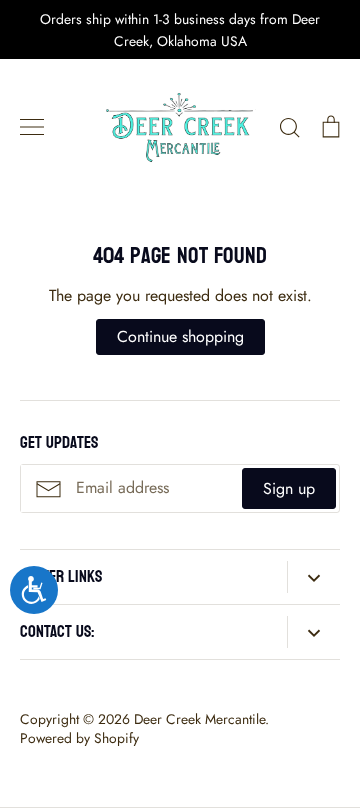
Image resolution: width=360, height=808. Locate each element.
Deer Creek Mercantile (199, 719)
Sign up (289, 488)
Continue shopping (180, 336)
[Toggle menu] (32, 127)
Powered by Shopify (79, 738)
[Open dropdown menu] (313, 577)
